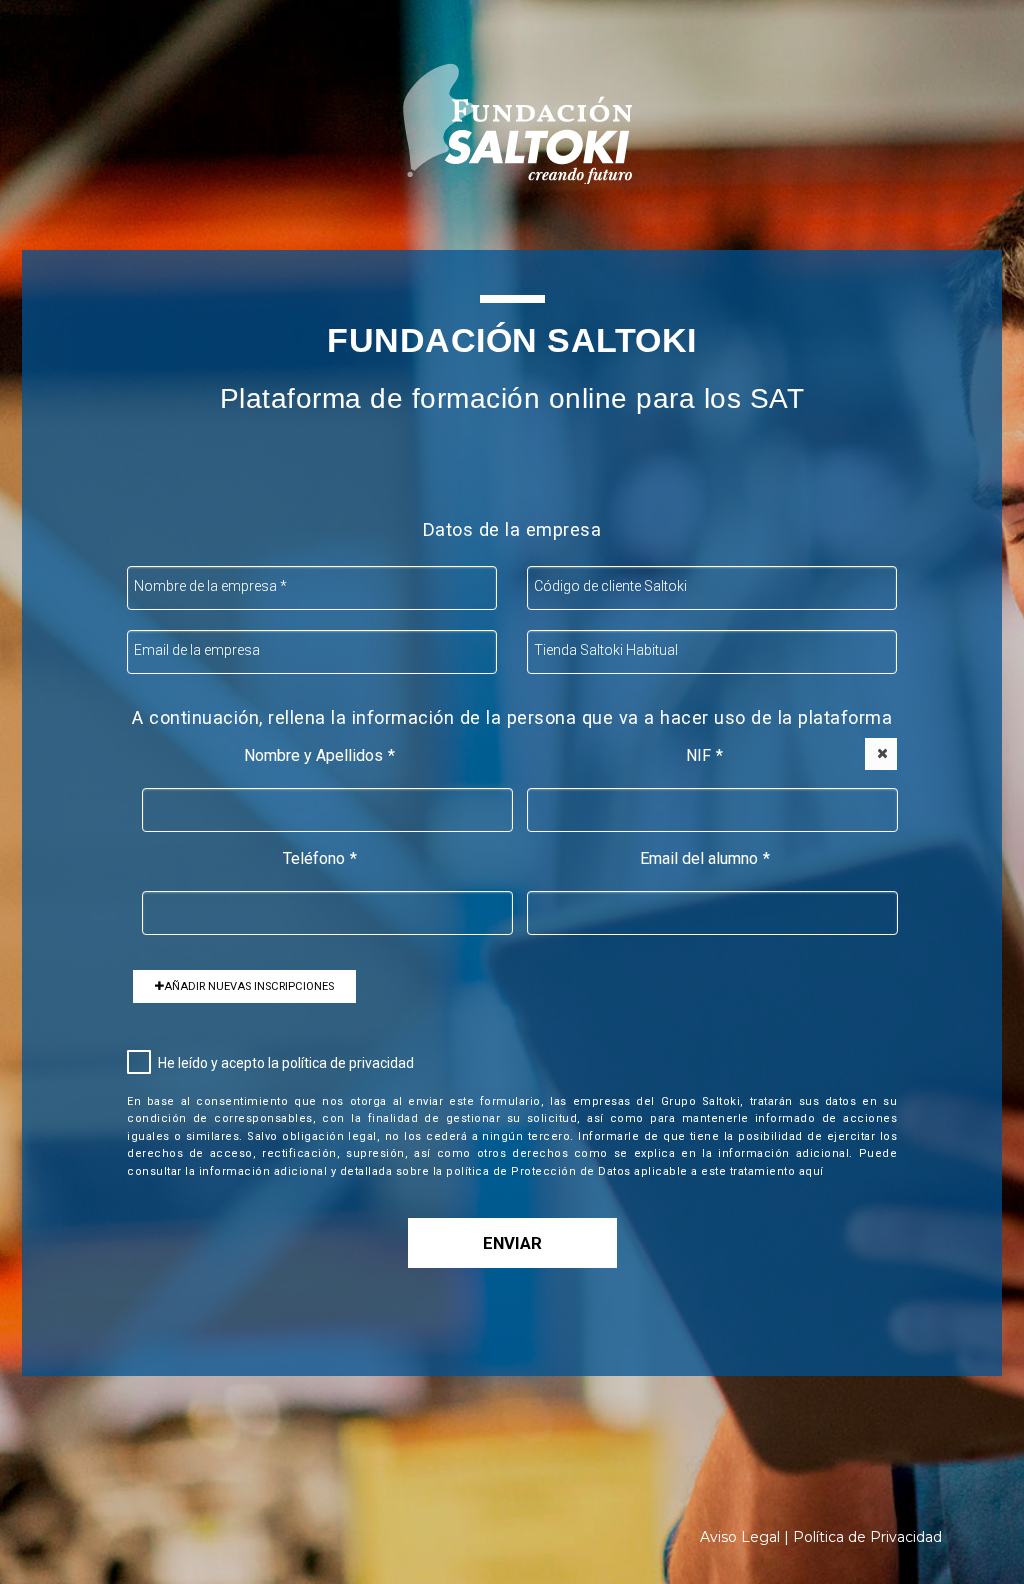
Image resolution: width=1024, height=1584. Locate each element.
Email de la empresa (197, 650)
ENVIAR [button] (512, 1243)
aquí (811, 1171)
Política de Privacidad (867, 1537)
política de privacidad (348, 1063)
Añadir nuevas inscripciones (249, 986)
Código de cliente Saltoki (610, 586)
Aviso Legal (740, 1537)
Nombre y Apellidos (319, 755)
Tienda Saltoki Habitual (606, 650)
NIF (704, 755)
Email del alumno (705, 858)
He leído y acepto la (286, 1063)
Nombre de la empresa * (210, 586)
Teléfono (320, 858)
